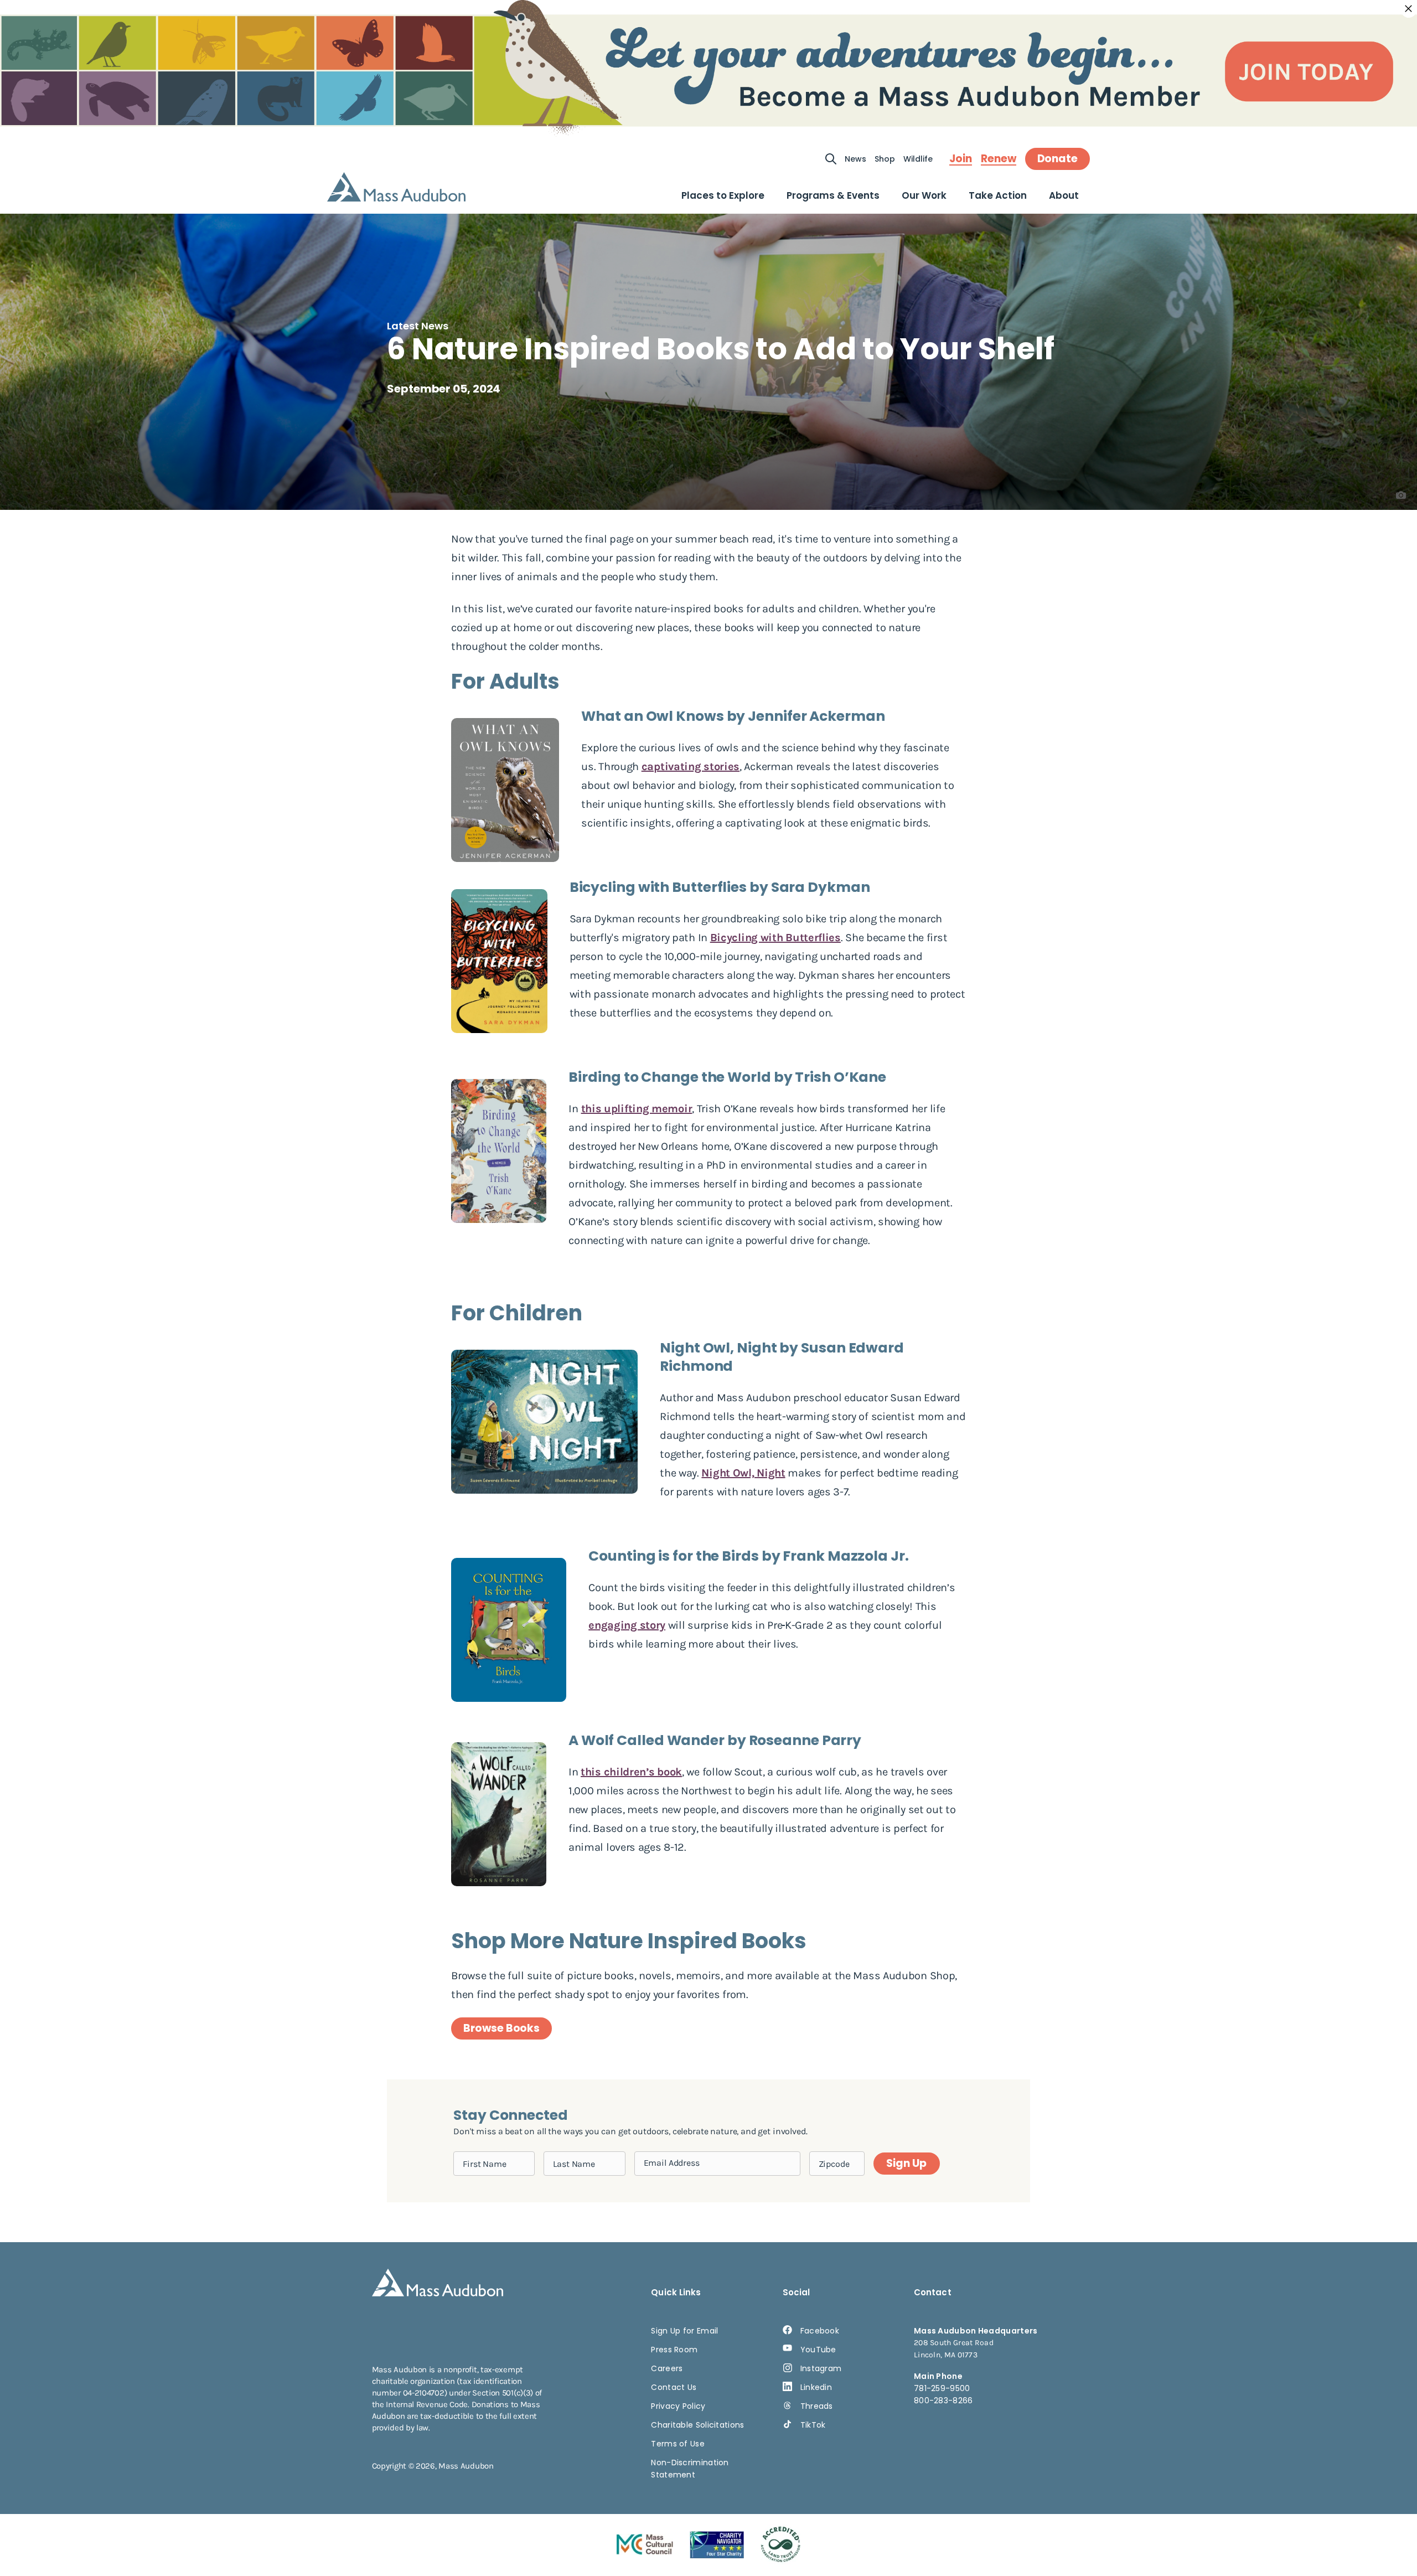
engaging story (627, 1625)
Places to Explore (723, 195)
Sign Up (906, 2163)
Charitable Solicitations (697, 2425)
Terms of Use (678, 2444)
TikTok (813, 2425)
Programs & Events (833, 195)
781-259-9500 (942, 2388)
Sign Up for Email (684, 2331)
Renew (999, 159)
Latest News (418, 326)
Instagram (821, 2368)
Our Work (924, 195)
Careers (667, 2368)
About (1064, 195)
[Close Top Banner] (1409, 9)
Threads (817, 2406)
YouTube (818, 2350)
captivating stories (691, 766)
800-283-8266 (943, 2401)
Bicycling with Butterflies (775, 938)
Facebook (820, 2331)
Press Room (674, 2350)
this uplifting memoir (637, 1109)
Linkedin (816, 2387)
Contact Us (674, 2387)
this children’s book (631, 1772)
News (855, 159)
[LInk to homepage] (396, 187)
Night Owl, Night (743, 1473)
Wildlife (918, 159)
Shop (885, 159)
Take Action (998, 195)
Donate (1057, 159)
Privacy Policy (678, 2406)
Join (961, 159)
